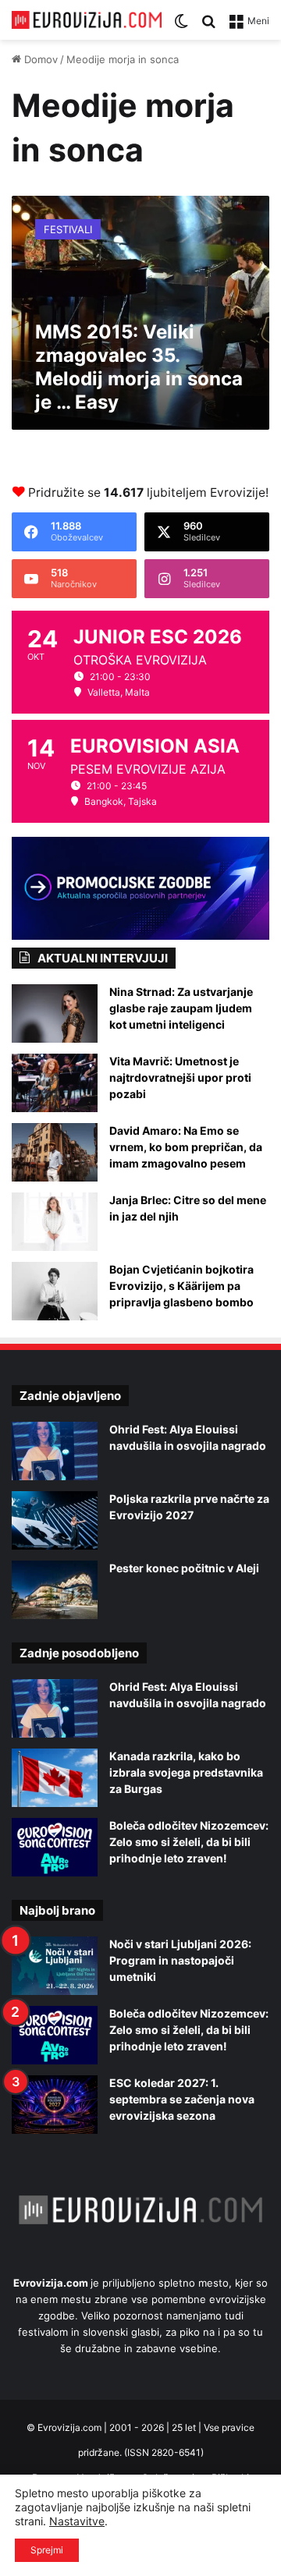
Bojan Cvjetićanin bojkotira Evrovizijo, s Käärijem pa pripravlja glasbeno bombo (181, 1286)
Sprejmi (47, 2550)
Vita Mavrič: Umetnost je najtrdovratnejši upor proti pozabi (180, 1077)
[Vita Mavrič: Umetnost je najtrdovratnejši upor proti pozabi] (55, 1083)
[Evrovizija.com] (87, 20)
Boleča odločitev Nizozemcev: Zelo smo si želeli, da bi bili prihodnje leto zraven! (189, 1842)
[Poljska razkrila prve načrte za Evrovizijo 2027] (55, 1520)
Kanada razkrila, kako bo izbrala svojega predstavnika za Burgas (186, 1772)
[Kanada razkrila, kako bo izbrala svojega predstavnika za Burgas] (55, 1778)
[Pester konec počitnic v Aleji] (55, 1590)
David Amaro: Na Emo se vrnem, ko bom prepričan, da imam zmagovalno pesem (186, 1147)
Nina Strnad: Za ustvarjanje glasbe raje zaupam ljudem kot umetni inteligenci (181, 1008)
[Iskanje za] (208, 26)
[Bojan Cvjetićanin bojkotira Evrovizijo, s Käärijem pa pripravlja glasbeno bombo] (55, 1291)
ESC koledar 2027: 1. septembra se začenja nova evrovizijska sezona (182, 2099)
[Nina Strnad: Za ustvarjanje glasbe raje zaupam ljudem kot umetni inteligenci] (55, 1013)
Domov (39, 59)
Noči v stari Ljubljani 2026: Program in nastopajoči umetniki (180, 1960)
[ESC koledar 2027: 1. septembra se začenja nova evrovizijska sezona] (55, 2105)
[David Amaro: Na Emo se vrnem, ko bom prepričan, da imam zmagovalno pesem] (55, 1152)
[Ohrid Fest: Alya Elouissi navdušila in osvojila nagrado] (55, 1451)
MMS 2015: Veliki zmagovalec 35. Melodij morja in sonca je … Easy (139, 367)
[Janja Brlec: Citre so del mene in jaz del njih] (55, 1222)
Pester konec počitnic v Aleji (184, 1568)
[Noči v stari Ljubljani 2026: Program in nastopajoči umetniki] (55, 1966)
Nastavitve (77, 2521)
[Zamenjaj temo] (181, 26)
